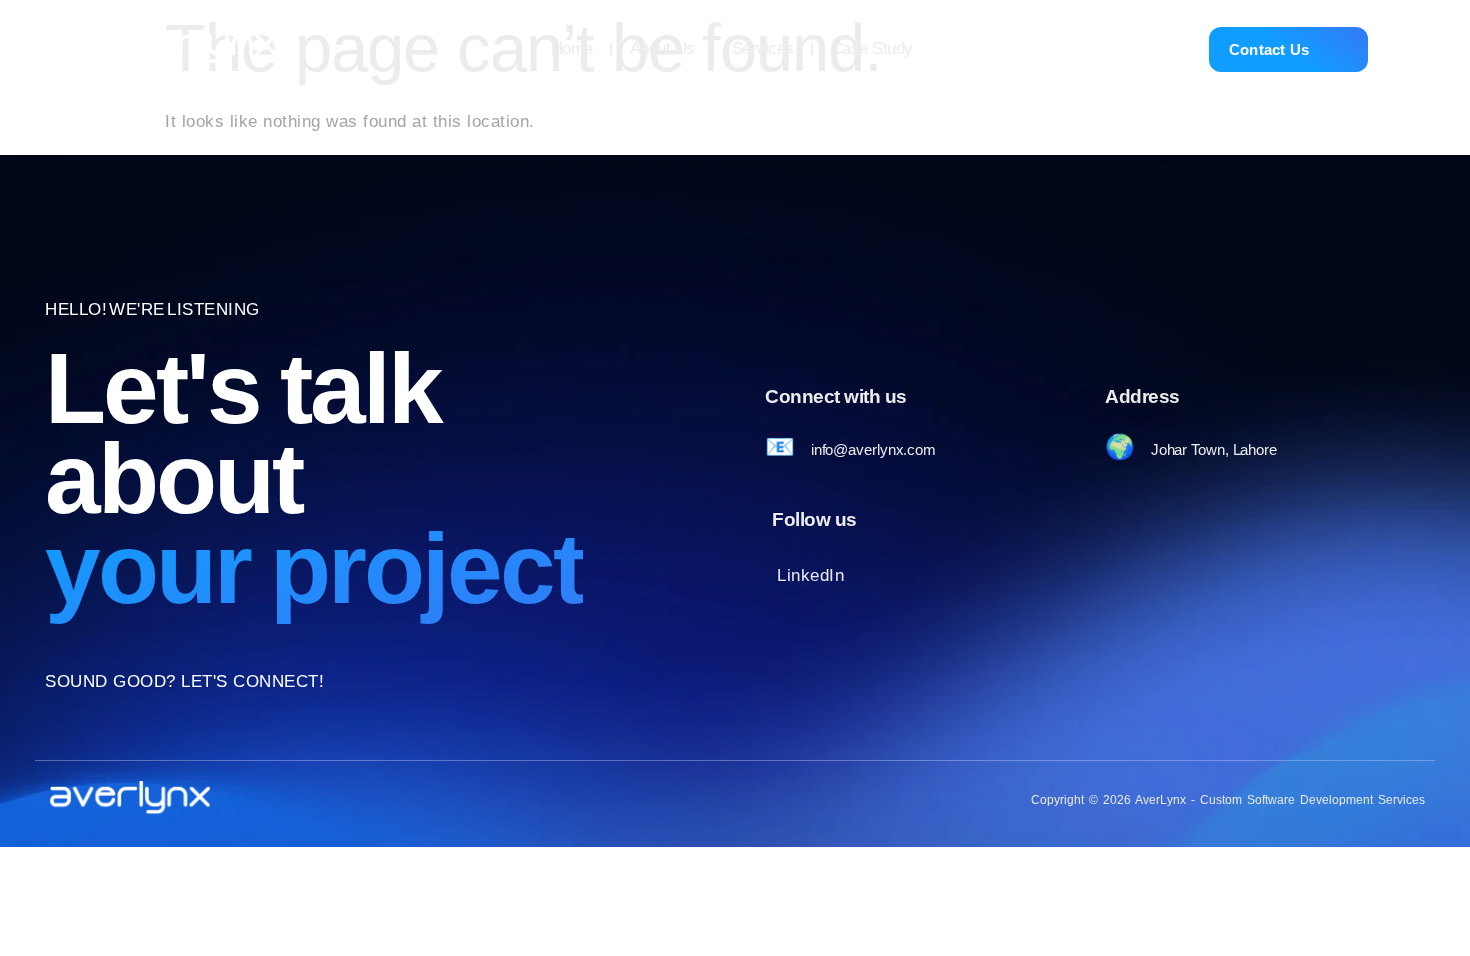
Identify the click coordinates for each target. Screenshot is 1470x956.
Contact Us (1269, 49)
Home (572, 48)
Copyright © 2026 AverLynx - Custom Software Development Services (1228, 800)
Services (763, 48)
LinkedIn (810, 575)
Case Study (872, 48)
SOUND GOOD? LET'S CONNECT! (184, 681)
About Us (662, 48)
